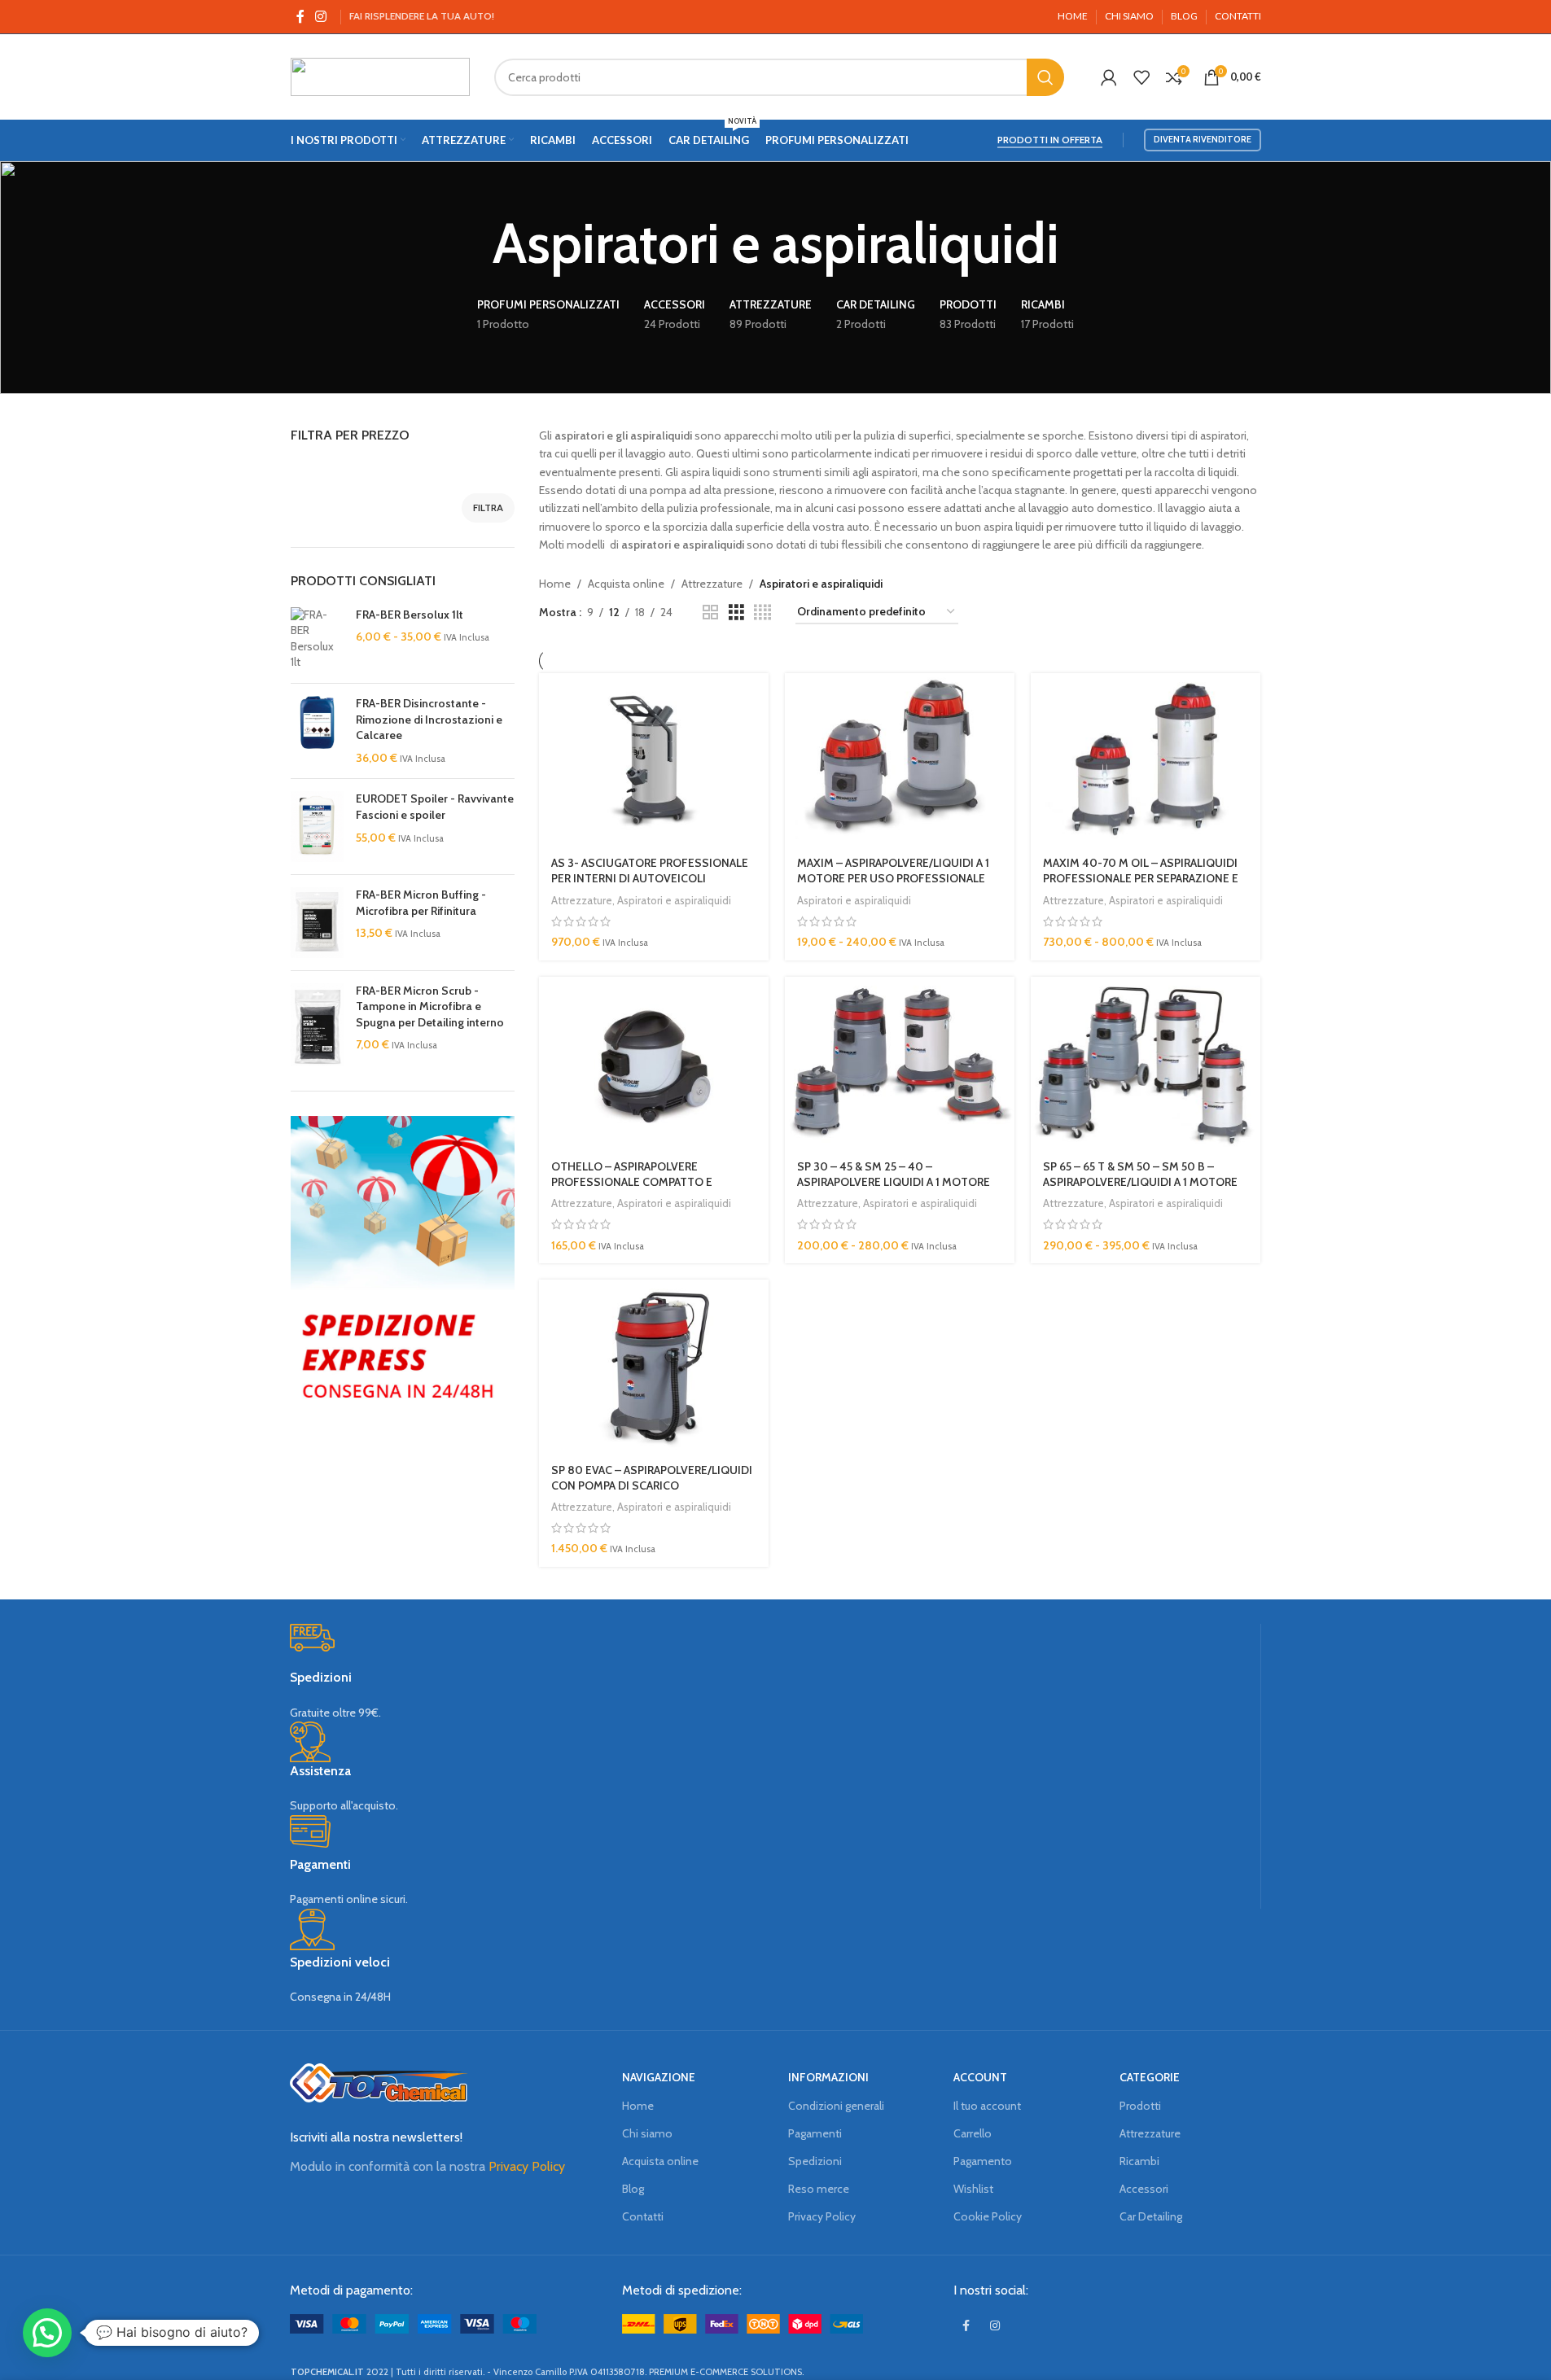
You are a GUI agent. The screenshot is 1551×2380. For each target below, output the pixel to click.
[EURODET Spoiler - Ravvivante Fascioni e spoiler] (317, 827)
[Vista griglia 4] (762, 612)
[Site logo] (380, 76)
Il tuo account (987, 2106)
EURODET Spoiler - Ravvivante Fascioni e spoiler (435, 807)
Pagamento (983, 2161)
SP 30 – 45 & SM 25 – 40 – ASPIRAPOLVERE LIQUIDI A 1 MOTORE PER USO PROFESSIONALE (894, 1182)
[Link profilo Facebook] (300, 17)
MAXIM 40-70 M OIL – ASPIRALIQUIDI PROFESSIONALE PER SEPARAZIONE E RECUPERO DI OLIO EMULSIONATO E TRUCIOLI (1141, 887)
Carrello (973, 2133)
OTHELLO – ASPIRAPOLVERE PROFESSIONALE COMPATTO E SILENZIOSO (632, 1182)
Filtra (488, 507)
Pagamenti (815, 2133)
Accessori (1144, 2189)
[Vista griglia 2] (710, 612)
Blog (633, 2189)
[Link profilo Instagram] (321, 17)
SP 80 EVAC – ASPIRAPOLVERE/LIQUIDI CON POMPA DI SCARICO (652, 1478)
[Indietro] (472, 243)
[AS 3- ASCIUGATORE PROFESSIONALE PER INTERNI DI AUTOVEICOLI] (654, 759)
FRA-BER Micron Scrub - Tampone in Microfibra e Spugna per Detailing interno (430, 1006)
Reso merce (819, 2189)
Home (555, 584)
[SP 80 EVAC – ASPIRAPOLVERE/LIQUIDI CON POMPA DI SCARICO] (654, 1366)
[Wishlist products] (1141, 77)
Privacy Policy (527, 2166)
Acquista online (626, 584)
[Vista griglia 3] (736, 612)
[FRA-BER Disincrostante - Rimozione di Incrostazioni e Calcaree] (317, 731)
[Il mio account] (1109, 77)
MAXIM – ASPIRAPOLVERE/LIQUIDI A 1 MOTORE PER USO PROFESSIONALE (893, 871)
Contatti (643, 2216)
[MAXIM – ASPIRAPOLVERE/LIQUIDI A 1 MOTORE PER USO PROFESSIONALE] (900, 759)
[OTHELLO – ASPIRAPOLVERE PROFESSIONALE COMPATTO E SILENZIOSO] (654, 1063)
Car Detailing (1151, 2216)
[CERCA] (1045, 77)
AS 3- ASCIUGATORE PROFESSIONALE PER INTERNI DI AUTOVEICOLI (650, 871)
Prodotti (1140, 2106)
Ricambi (1139, 2161)
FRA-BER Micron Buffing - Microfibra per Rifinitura (421, 903)
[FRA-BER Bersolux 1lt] (317, 639)
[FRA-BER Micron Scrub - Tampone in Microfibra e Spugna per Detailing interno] (317, 1025)
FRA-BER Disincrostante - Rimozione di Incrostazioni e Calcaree (429, 719)
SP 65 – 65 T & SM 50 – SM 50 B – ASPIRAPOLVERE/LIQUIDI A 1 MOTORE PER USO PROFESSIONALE (1140, 1182)
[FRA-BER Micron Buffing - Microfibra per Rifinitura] (317, 923)
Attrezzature (712, 584)
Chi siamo (647, 2133)
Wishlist (973, 2189)
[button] (47, 2333)
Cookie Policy (988, 2216)
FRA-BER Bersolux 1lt (410, 615)
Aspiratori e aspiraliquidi (674, 900)
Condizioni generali (836, 2106)
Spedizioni (815, 2161)
